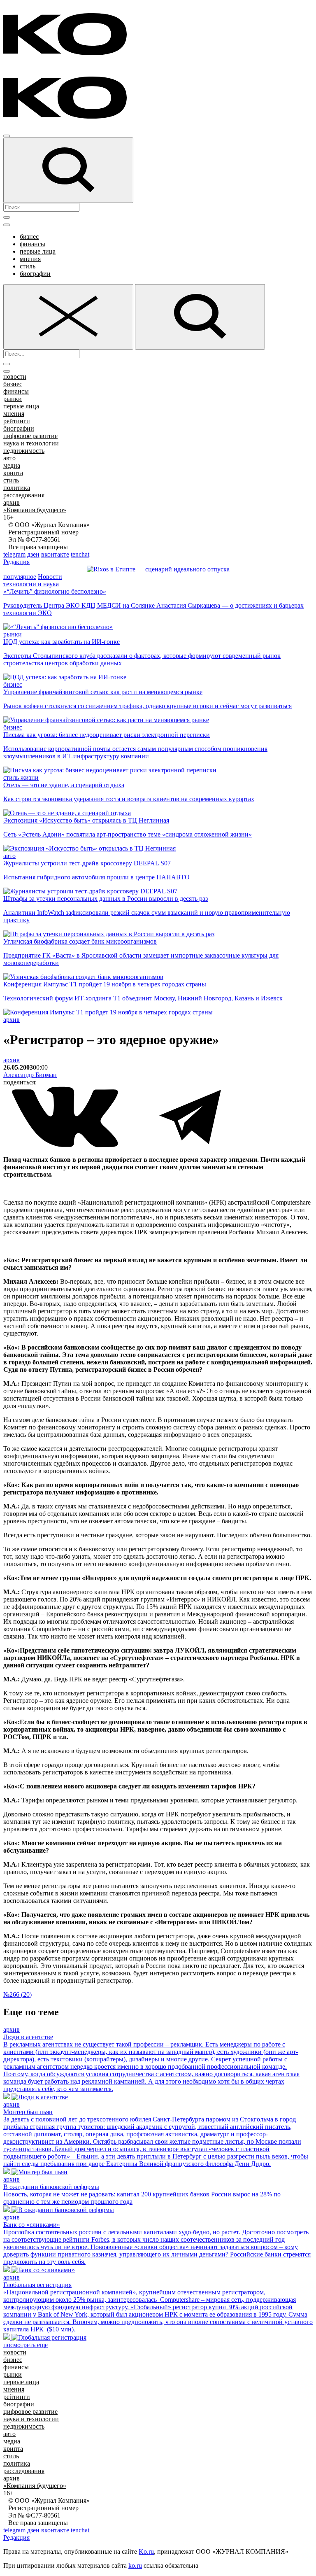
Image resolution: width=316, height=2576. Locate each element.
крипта (13, 473)
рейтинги (17, 421)
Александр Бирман (30, 1075)
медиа (12, 465)
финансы (33, 244)
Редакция (16, 562)
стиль (28, 266)
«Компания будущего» (35, 510)
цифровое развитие (30, 436)
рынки (13, 399)
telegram (14, 554)
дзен (33, 554)
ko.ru (135, 2566)
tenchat (80, 554)
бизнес (29, 237)
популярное (20, 577)
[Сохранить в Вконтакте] (66, 1146)
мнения (30, 259)
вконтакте (55, 554)
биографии (35, 274)
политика (17, 488)
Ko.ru (146, 2552)
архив (12, 502)
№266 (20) (17, 1994)
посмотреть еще (26, 2345)
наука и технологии (31, 443)
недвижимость (24, 451)
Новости (50, 577)
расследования (24, 495)
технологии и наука (31, 584)
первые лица (38, 251)
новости (15, 376)
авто (9, 458)
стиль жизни (21, 777)
